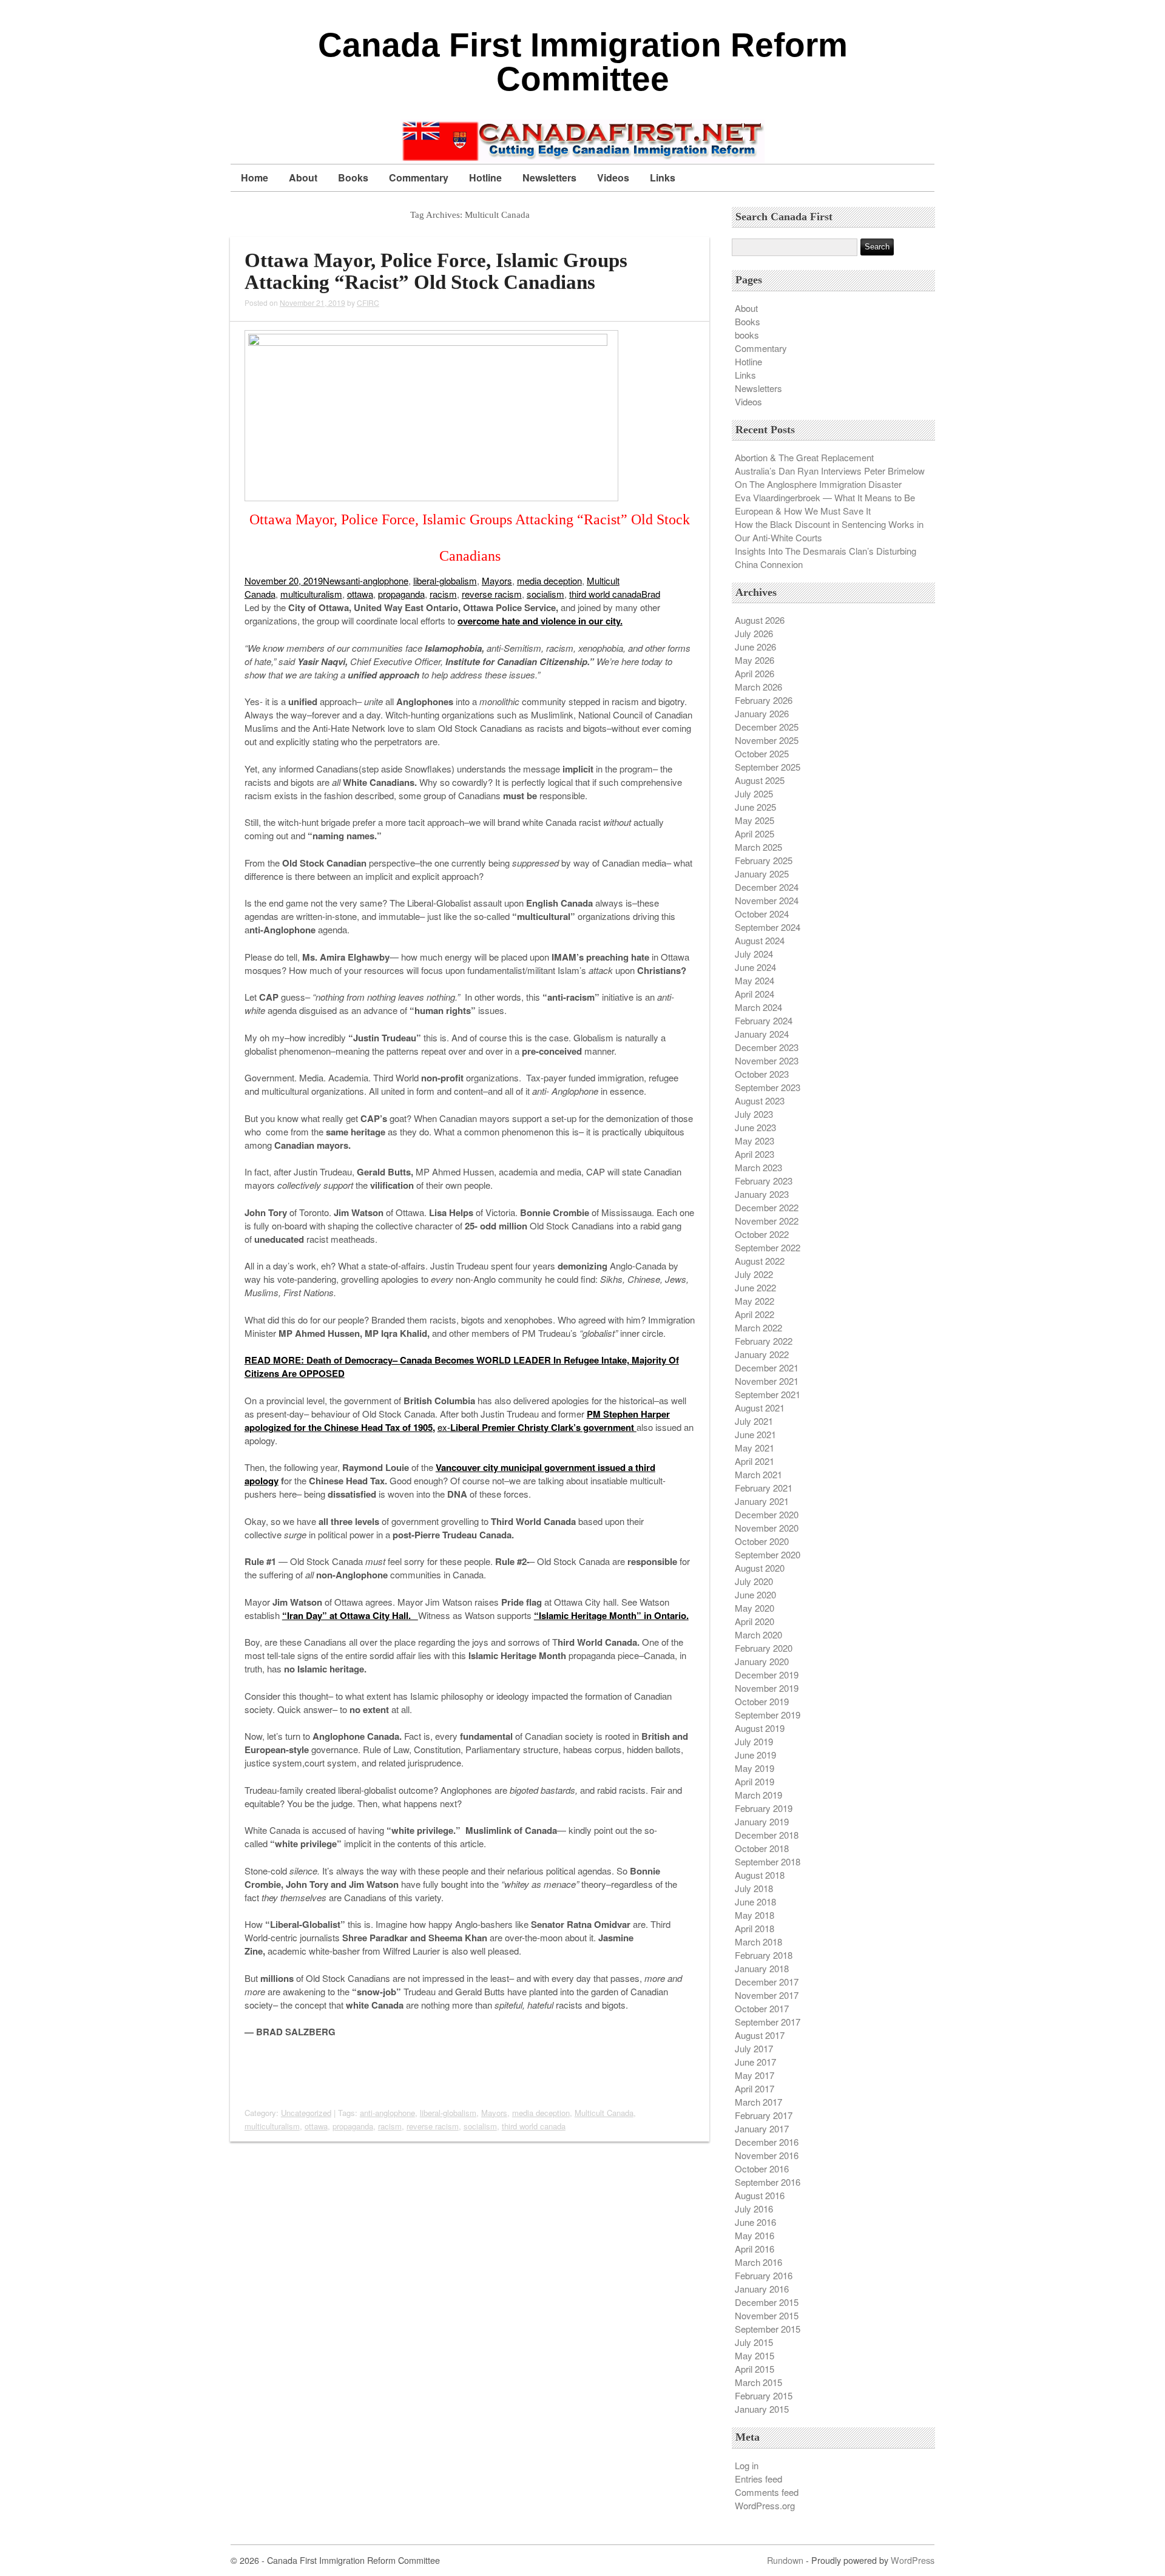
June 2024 (755, 967)
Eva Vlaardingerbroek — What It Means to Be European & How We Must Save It (825, 504)
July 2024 (754, 954)
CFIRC (368, 303)
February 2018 (764, 1955)
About (303, 177)
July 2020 (754, 1581)
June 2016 (755, 2222)
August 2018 (760, 1875)
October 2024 (762, 914)
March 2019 (758, 1795)
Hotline (485, 177)
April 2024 (755, 994)
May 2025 (755, 820)
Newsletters (549, 177)
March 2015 (758, 2382)
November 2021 (767, 1381)
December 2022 (767, 1207)
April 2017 (755, 2088)
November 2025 (767, 740)
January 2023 (762, 1194)
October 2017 (762, 2008)
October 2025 (762, 753)
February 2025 (764, 860)
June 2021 (755, 1434)
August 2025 (760, 780)
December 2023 (767, 1047)
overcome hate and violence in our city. (540, 621)
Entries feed (758, 2479)
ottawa (360, 594)
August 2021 (760, 1408)
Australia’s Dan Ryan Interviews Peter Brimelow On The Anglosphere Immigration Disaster (830, 477)
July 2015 (754, 2342)
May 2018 (755, 1915)
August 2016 (760, 2195)
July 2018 (754, 1888)
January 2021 (762, 1501)
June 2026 (755, 647)
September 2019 (768, 1715)
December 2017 (767, 1982)
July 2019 (754, 1741)
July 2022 (754, 1274)
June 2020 (755, 1594)
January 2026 (762, 713)
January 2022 (762, 1354)
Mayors (497, 580)
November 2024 (767, 900)
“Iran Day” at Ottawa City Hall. (350, 1615)
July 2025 (754, 793)
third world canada (605, 594)
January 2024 (762, 1034)
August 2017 (760, 2035)
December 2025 (767, 727)
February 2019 (764, 1808)
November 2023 (767, 1060)
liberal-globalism (445, 580)
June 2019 (755, 1755)
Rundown (785, 2560)
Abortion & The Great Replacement (804, 457)
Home (255, 177)
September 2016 (768, 2182)
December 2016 (767, 2142)
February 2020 (764, 1648)
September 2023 (768, 1087)
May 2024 (755, 980)
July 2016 (754, 2209)
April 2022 (755, 1314)
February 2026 (764, 700)
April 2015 (755, 2369)
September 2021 (768, 1394)
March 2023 (758, 1167)
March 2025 (758, 847)
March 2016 (758, 2262)
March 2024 (758, 1007)
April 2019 (755, 1781)
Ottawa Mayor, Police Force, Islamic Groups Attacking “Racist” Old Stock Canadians (436, 271)
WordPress (913, 2560)
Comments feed (767, 2492)
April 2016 (755, 2249)
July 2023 (754, 1114)
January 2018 (762, 1968)
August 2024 (760, 940)
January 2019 (762, 1821)
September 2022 (768, 1247)
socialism (545, 594)
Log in (747, 2465)
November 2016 (767, 2155)
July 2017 (754, 2048)
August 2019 (760, 1728)
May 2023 (755, 1141)
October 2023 (762, 1074)
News (334, 580)
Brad (651, 594)
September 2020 (768, 1554)
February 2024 (764, 1020)
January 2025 (762, 874)
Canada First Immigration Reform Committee (583, 62)
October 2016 (762, 2169)
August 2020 (760, 1568)
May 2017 (755, 2075)
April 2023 (755, 1154)
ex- (537, 1427)
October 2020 (762, 1541)
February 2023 (764, 1181)
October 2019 (762, 1701)
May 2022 (755, 1301)
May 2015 (755, 2355)
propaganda (401, 594)
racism (443, 594)
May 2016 (755, 2235)
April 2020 (755, 1621)
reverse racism (492, 594)
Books (353, 177)
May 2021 (755, 1448)
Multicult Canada (604, 2113)
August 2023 (760, 1100)
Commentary (419, 177)
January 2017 (762, 2128)
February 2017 (764, 2115)
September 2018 (768, 1861)
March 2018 (758, 1942)
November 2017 (767, 1995)
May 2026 (755, 660)
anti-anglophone (377, 580)
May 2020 (755, 1608)
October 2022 (762, 1234)
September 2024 (768, 927)
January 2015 (762, 2409)
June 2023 (755, 1127)
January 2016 (762, 2289)
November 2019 (767, 1688)
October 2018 (762, 1848)
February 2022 (764, 1341)
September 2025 (768, 767)
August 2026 (760, 620)
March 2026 (758, 687)
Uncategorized (306, 2113)
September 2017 (768, 2022)
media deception (549, 580)
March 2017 (758, 2102)
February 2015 (764, 2395)
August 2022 (760, 1261)
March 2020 (758, 1635)
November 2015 (767, 2315)
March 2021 (758, 1474)
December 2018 (767, 1835)
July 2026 (754, 633)
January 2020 (762, 1661)
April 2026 (755, 673)
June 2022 (755, 1287)
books (747, 335)
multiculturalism (311, 594)
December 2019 (767, 1675)
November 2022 (767, 1221)
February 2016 (764, 2275)
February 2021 (764, 1488)
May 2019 (755, 1768)
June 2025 (755, 807)
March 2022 (758, 1327)
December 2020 (767, 1514)
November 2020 (767, 1528)
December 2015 (767, 2302)
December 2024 (767, 887)
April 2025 (755, 833)
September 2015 (768, 2329)
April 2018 (755, 1928)
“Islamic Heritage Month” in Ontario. (611, 1615)
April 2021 (755, 1461)
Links (663, 177)
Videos (613, 177)
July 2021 (754, 1421)
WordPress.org (765, 2505)
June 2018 (755, 1902)
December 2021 (767, 1367)
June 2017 (755, 2062)
